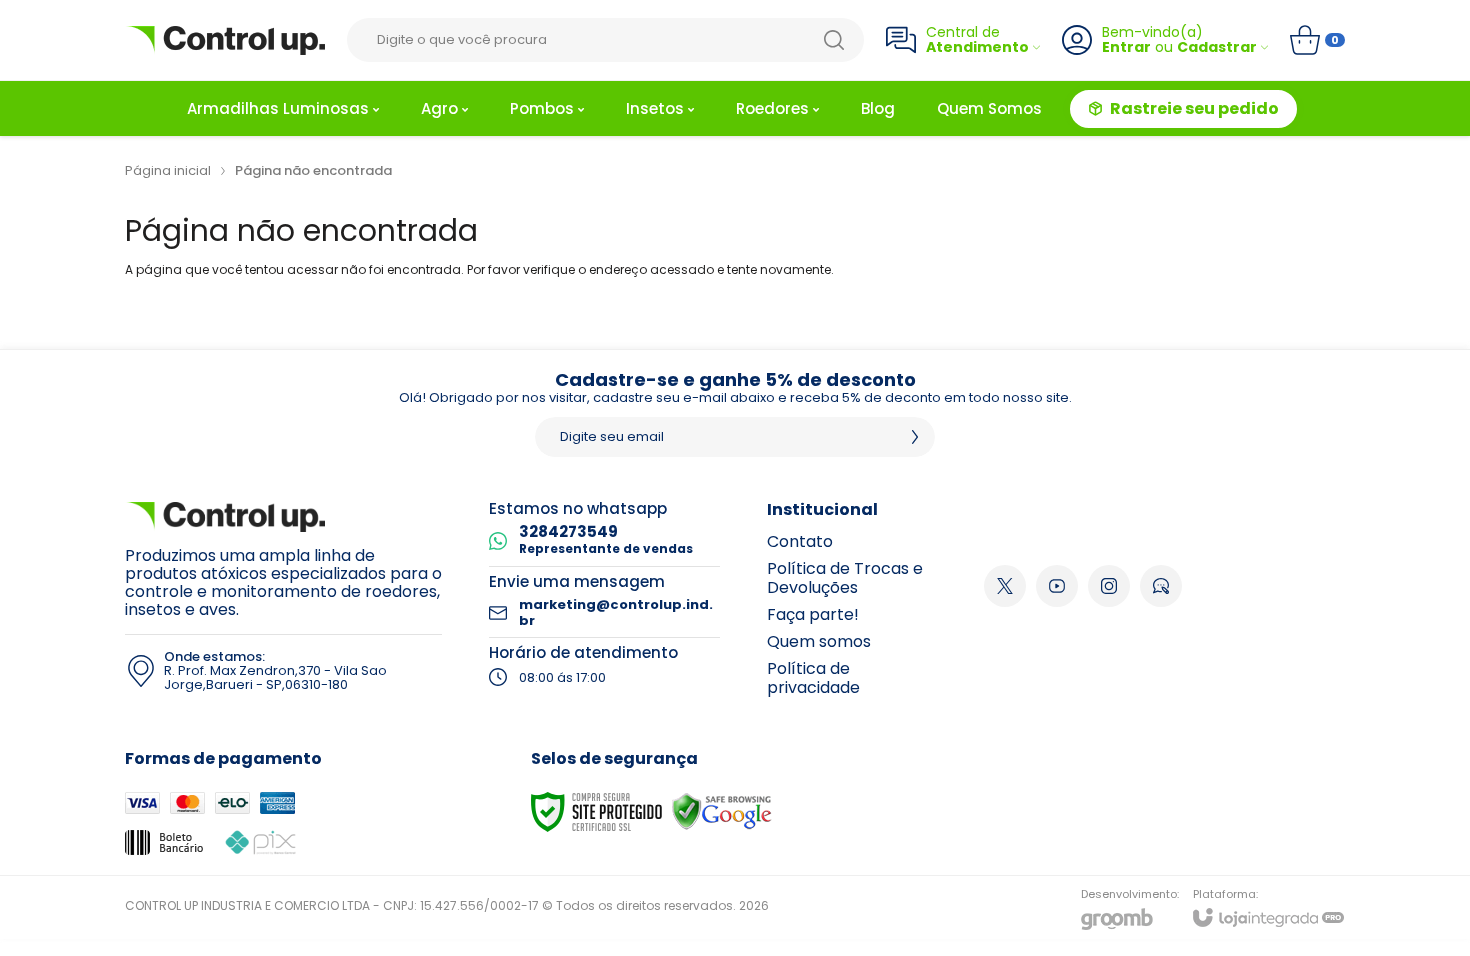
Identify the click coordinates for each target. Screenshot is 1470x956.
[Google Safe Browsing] (722, 810)
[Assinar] (915, 437)
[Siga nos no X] (1005, 586)
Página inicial (168, 170)
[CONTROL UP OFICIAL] (225, 40)
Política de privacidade (813, 678)
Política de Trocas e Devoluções (845, 578)
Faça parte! (813, 614)
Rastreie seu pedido (1194, 108)
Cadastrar (1217, 47)
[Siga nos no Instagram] (1109, 586)
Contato (800, 541)
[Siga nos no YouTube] (1057, 586)
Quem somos (819, 641)
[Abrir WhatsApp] (1420, 905)
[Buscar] (834, 40)
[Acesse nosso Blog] (1161, 586)
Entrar (1126, 47)
